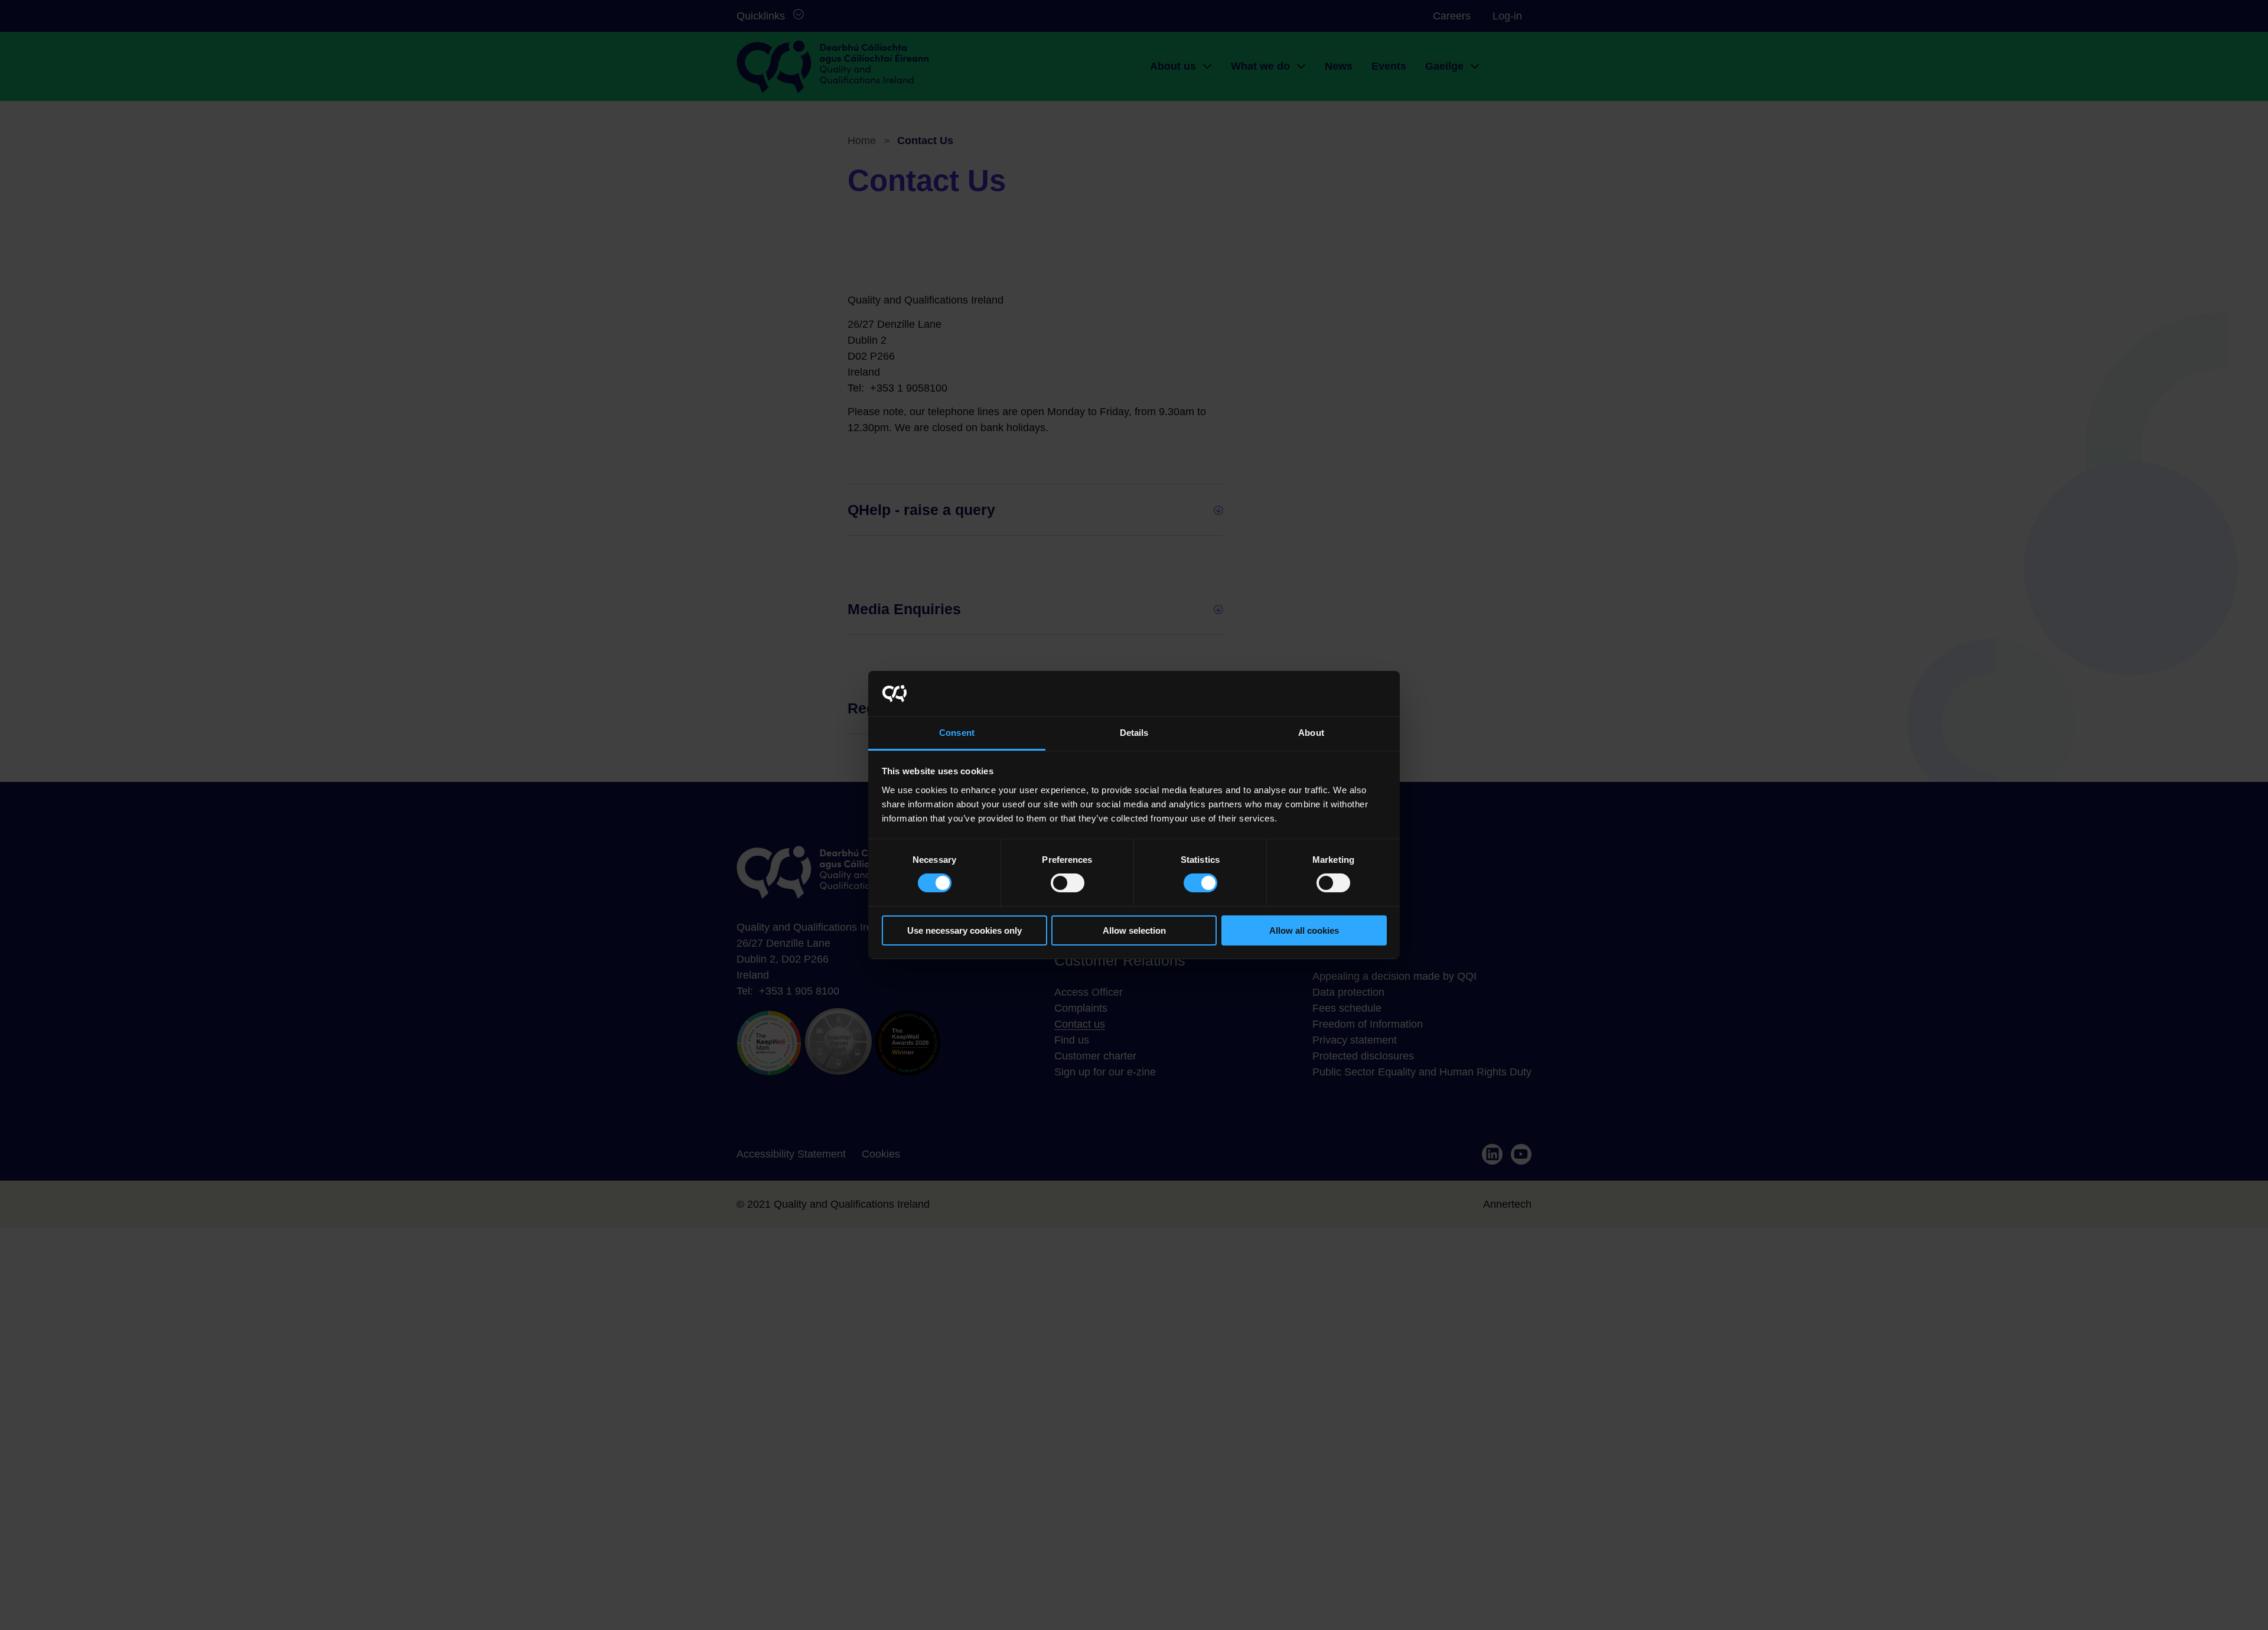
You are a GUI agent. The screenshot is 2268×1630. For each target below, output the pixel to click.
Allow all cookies (1304, 930)
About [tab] (1311, 733)
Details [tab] (1134, 733)
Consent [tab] (957, 733)
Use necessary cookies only (964, 930)
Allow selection (1134, 930)
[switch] (1068, 883)
